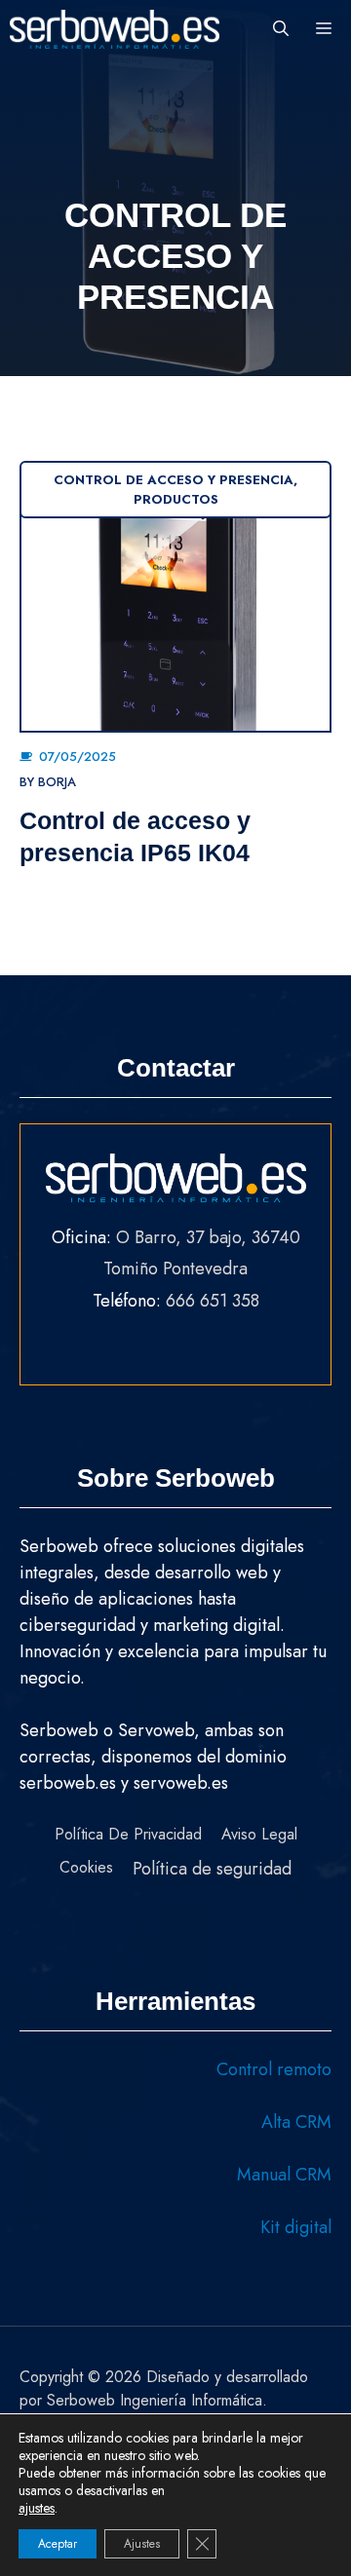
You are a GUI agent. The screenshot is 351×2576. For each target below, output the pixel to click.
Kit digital (296, 2227)
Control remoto (274, 2069)
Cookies (86, 1867)
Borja (57, 782)
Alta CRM (296, 2122)
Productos (176, 499)
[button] (281, 29)
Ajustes (142, 2544)
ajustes (37, 2508)
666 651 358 (213, 1301)
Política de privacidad (128, 1834)
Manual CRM (284, 2175)
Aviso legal (259, 1834)
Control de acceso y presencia (174, 480)
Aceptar (58, 2544)
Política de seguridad (212, 1869)
